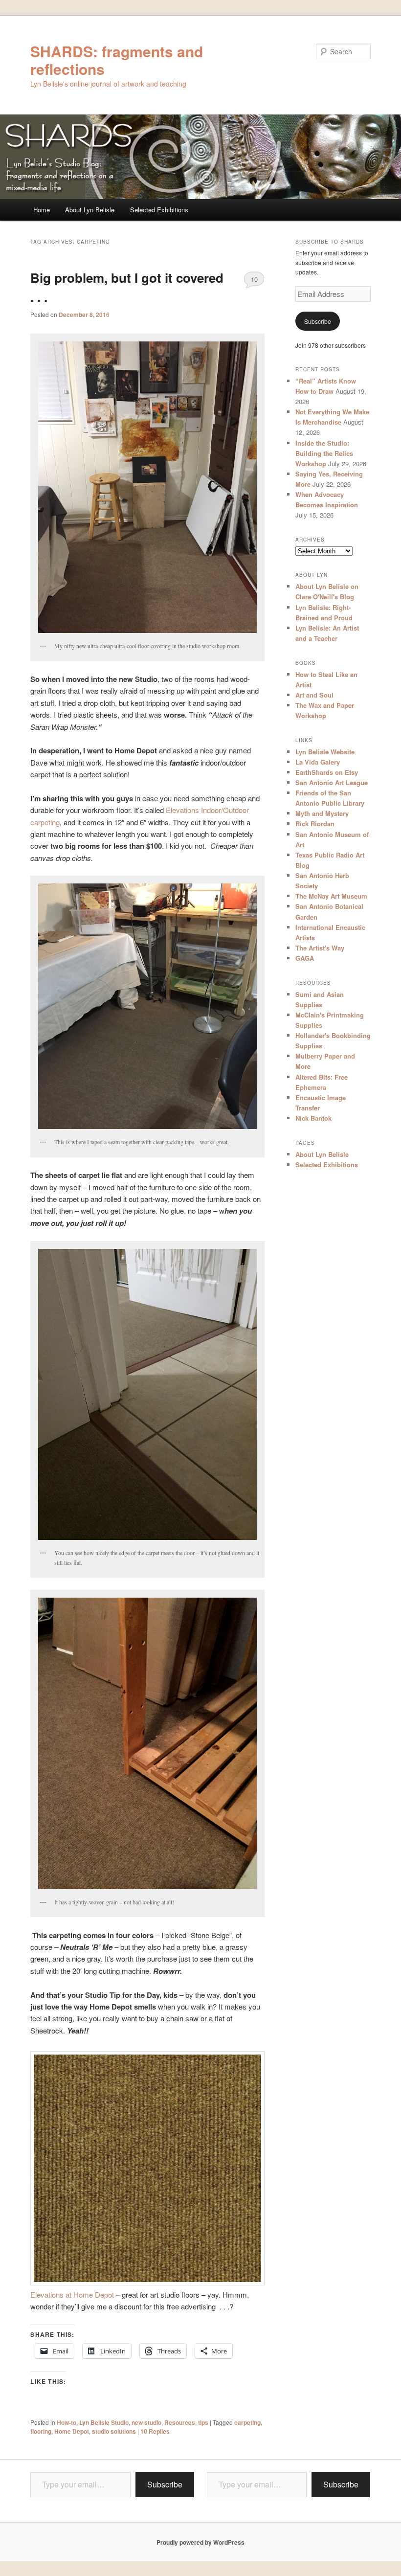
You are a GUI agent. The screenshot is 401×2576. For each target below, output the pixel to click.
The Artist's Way (320, 948)
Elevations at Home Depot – (76, 2294)
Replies (155, 2431)
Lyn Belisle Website (325, 752)
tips (203, 2422)
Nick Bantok (313, 1118)
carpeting (247, 2422)
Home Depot (72, 2431)
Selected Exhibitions (159, 210)
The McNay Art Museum (331, 896)
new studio (146, 2422)
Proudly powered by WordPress (200, 2542)
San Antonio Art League (332, 782)
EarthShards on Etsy (327, 772)
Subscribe (318, 321)
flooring (41, 2431)
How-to (67, 2422)
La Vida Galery (318, 762)
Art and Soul (314, 695)
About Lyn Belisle (90, 210)
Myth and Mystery (322, 813)
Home (42, 210)
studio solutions (114, 2431)
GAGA (305, 958)
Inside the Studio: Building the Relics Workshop (324, 453)
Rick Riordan (315, 824)
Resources (180, 2422)
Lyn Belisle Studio (104, 2422)
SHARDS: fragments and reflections (117, 60)
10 (254, 279)
